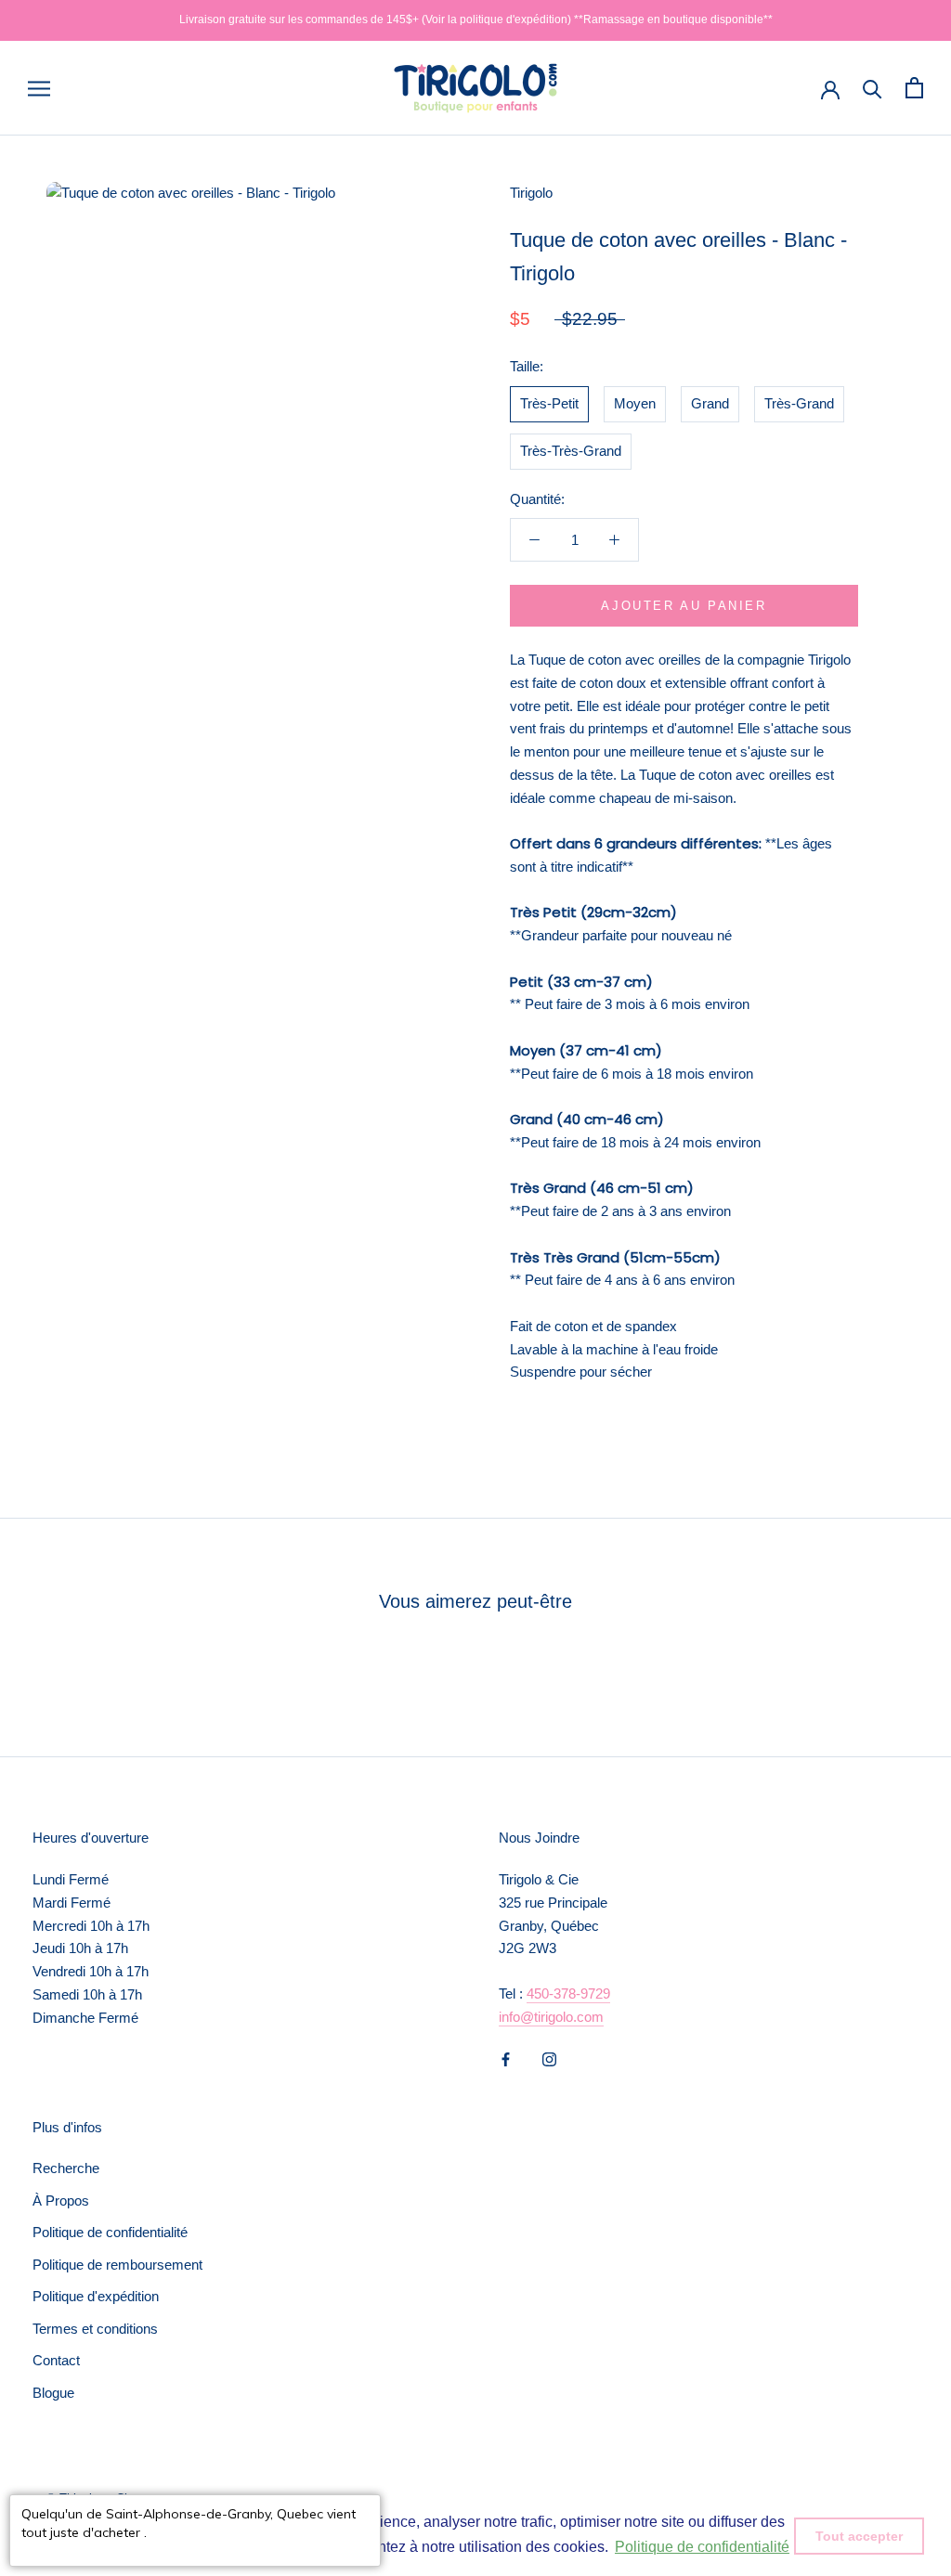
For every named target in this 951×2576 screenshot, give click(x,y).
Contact (56, 2360)
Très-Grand (799, 403)
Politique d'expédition (96, 2296)
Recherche (66, 2168)
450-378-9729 (568, 1993)
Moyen (635, 403)
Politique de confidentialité (110, 2232)
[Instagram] (549, 2059)
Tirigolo (531, 193)
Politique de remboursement (117, 2265)
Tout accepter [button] (859, 2536)
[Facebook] (506, 2059)
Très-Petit (549, 403)
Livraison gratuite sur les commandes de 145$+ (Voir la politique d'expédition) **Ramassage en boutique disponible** (476, 19)
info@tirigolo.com (551, 2017)
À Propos (61, 2201)
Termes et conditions (95, 2329)
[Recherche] (873, 88)
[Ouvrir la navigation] (39, 88)
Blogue (53, 2393)
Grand (710, 403)
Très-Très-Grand (571, 451)
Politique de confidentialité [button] (702, 2547)
